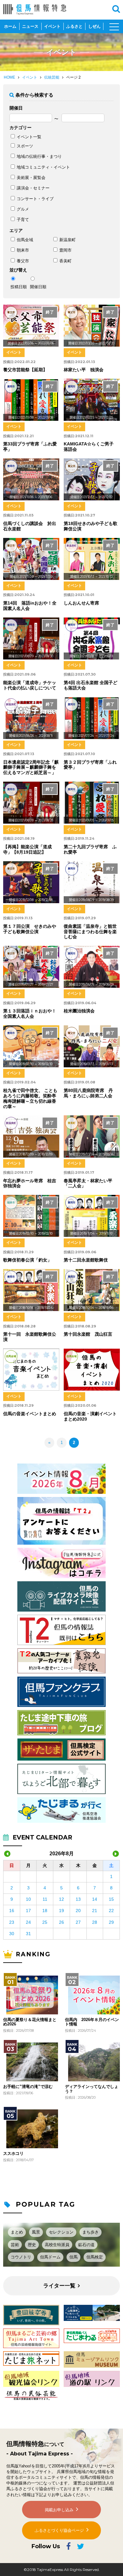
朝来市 (23, 250)
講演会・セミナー (33, 188)
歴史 (32, 2245)
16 (12, 1911)
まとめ (17, 2232)
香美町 (65, 261)
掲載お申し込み (59, 2510)
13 (78, 1899)
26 (61, 1922)
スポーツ (25, 146)
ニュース (30, 26)
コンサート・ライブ (35, 199)
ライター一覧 (59, 2286)
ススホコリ (13, 2154)
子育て (23, 220)
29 (111, 1922)
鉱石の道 (86, 2245)
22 (111, 1911)
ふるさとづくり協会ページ (59, 2530)
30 (12, 1934)
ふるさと (74, 26)
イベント (52, 26)
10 (28, 1899)
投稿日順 (19, 287)
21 (95, 1911)
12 (61, 1899)
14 (95, 1899)
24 (28, 1922)
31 (28, 1934)
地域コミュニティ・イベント (43, 167)
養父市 (23, 261)
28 (95, 1922)
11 (45, 1899)
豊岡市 (65, 250)
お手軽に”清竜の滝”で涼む (28, 2087)
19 (61, 1911)
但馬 (73, 2257)
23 (12, 1922)
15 (111, 1899)
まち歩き (91, 2232)
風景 (36, 2232)
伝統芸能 (52, 77)
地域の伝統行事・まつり (39, 156)
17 (28, 1911)
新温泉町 (67, 240)
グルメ (23, 209)
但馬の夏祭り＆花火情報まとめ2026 (30, 2022)
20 (78, 1911)
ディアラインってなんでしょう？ (92, 2089)
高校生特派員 (57, 2245)
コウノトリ (21, 2257)
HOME (9, 77)
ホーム (10, 26)
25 (45, 1922)
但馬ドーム (50, 2257)
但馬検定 (95, 2257)
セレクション (61, 2232)
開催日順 (38, 287)
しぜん (94, 26)
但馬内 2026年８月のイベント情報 (92, 2022)
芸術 (15, 2245)
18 (45, 1911)
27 (78, 1922)
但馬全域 (25, 240)
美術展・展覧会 (31, 178)
